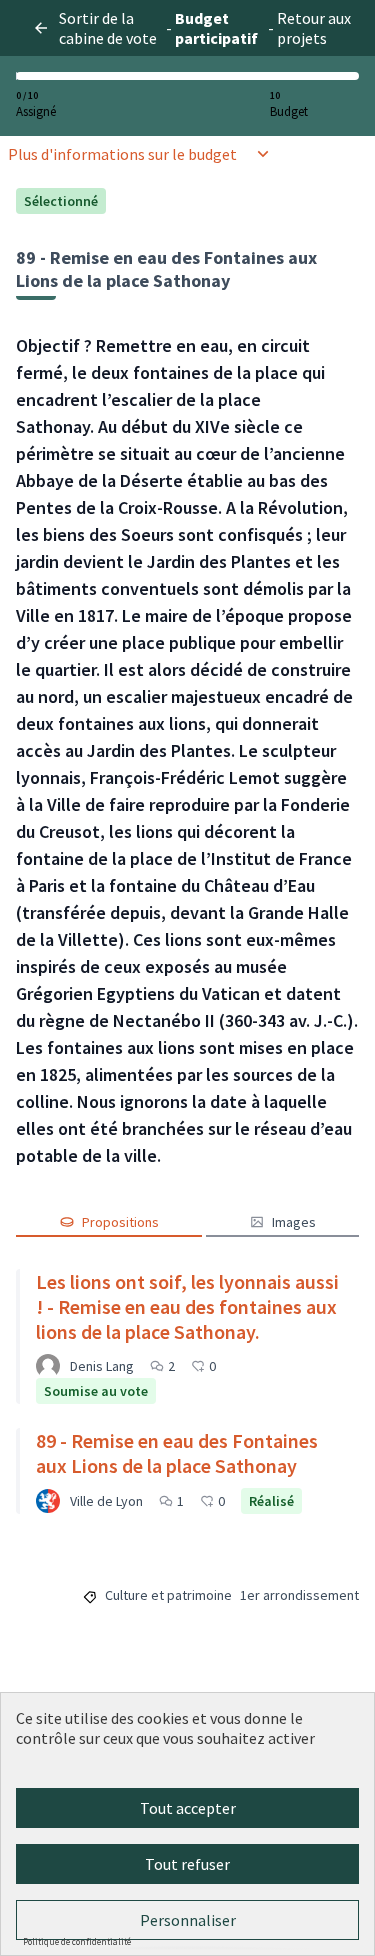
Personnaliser (188, 1920)
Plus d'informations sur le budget (122, 154)
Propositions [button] (120, 1222)
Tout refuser (187, 1864)
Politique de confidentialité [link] (77, 1941)
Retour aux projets (314, 28)
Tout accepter (188, 1808)
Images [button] (294, 1222)
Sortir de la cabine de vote (108, 28)
